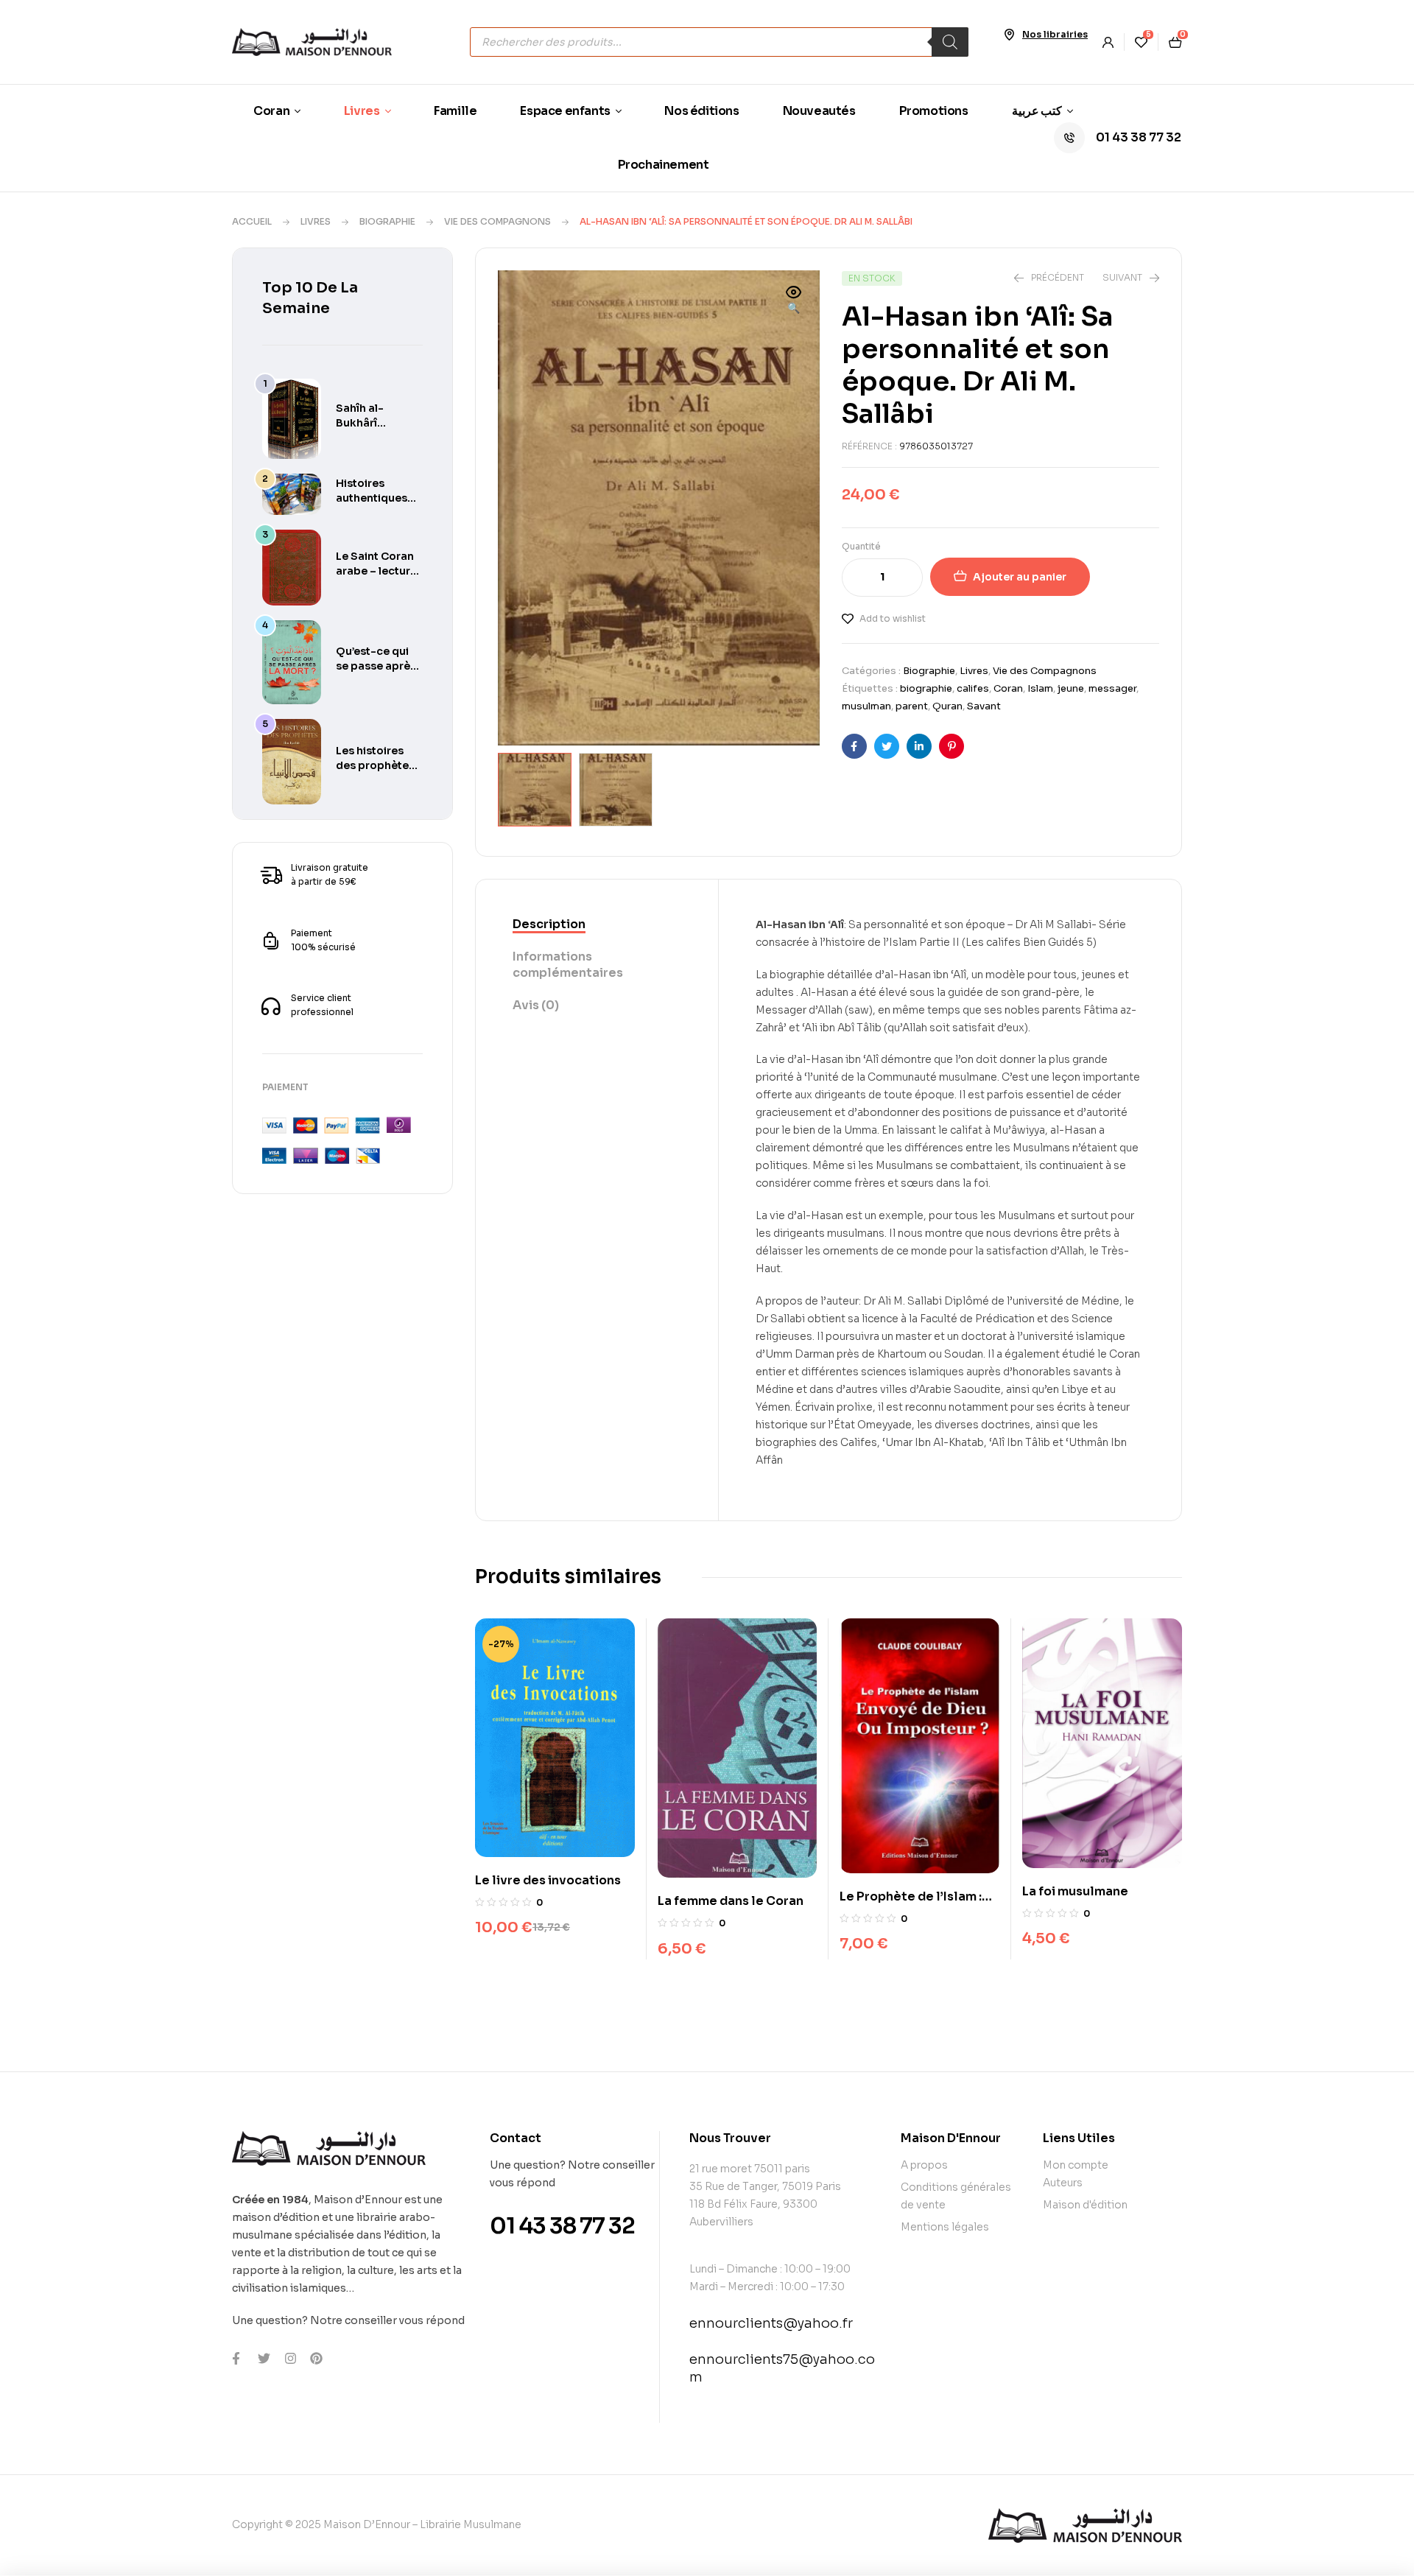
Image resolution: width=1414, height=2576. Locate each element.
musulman (866, 706)
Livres (316, 221)
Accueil (252, 221)
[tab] (597, 925)
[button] (794, 301)
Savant (984, 706)
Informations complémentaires (568, 965)
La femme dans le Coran (731, 1901)
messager (1112, 688)
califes (973, 688)
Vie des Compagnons (497, 221)
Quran (947, 706)
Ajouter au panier (1020, 577)
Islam (1040, 688)
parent (912, 706)
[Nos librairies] (1009, 35)
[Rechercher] (950, 42)
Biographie (387, 221)
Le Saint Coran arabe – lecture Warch (376, 571)
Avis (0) (536, 1005)
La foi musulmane (1075, 1891)
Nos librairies (1055, 34)
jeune (1071, 688)
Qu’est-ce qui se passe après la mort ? (376, 666)
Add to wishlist (893, 618)
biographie (926, 688)
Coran (1008, 688)
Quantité (861, 546)
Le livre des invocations (548, 1880)
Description (549, 924)
